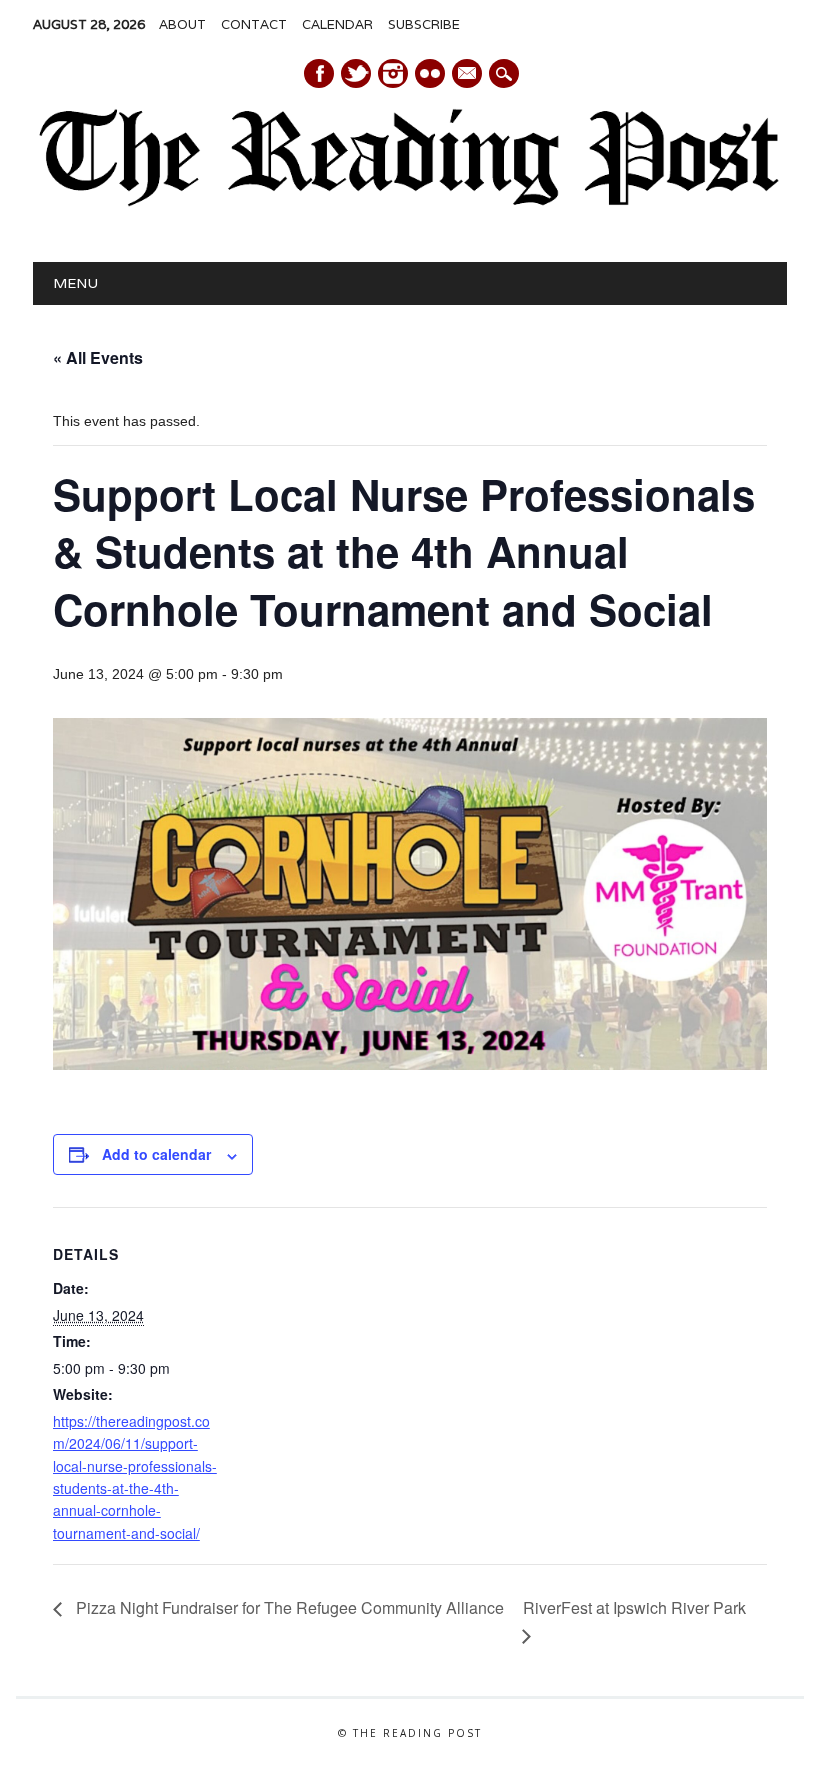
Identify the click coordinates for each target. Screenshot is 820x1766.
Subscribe (424, 24)
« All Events (98, 357)
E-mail (468, 75)
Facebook (319, 73)
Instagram (393, 73)
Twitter (356, 73)
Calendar (337, 24)
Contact (254, 24)
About (182, 24)
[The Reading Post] (410, 202)
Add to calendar (156, 1154)
